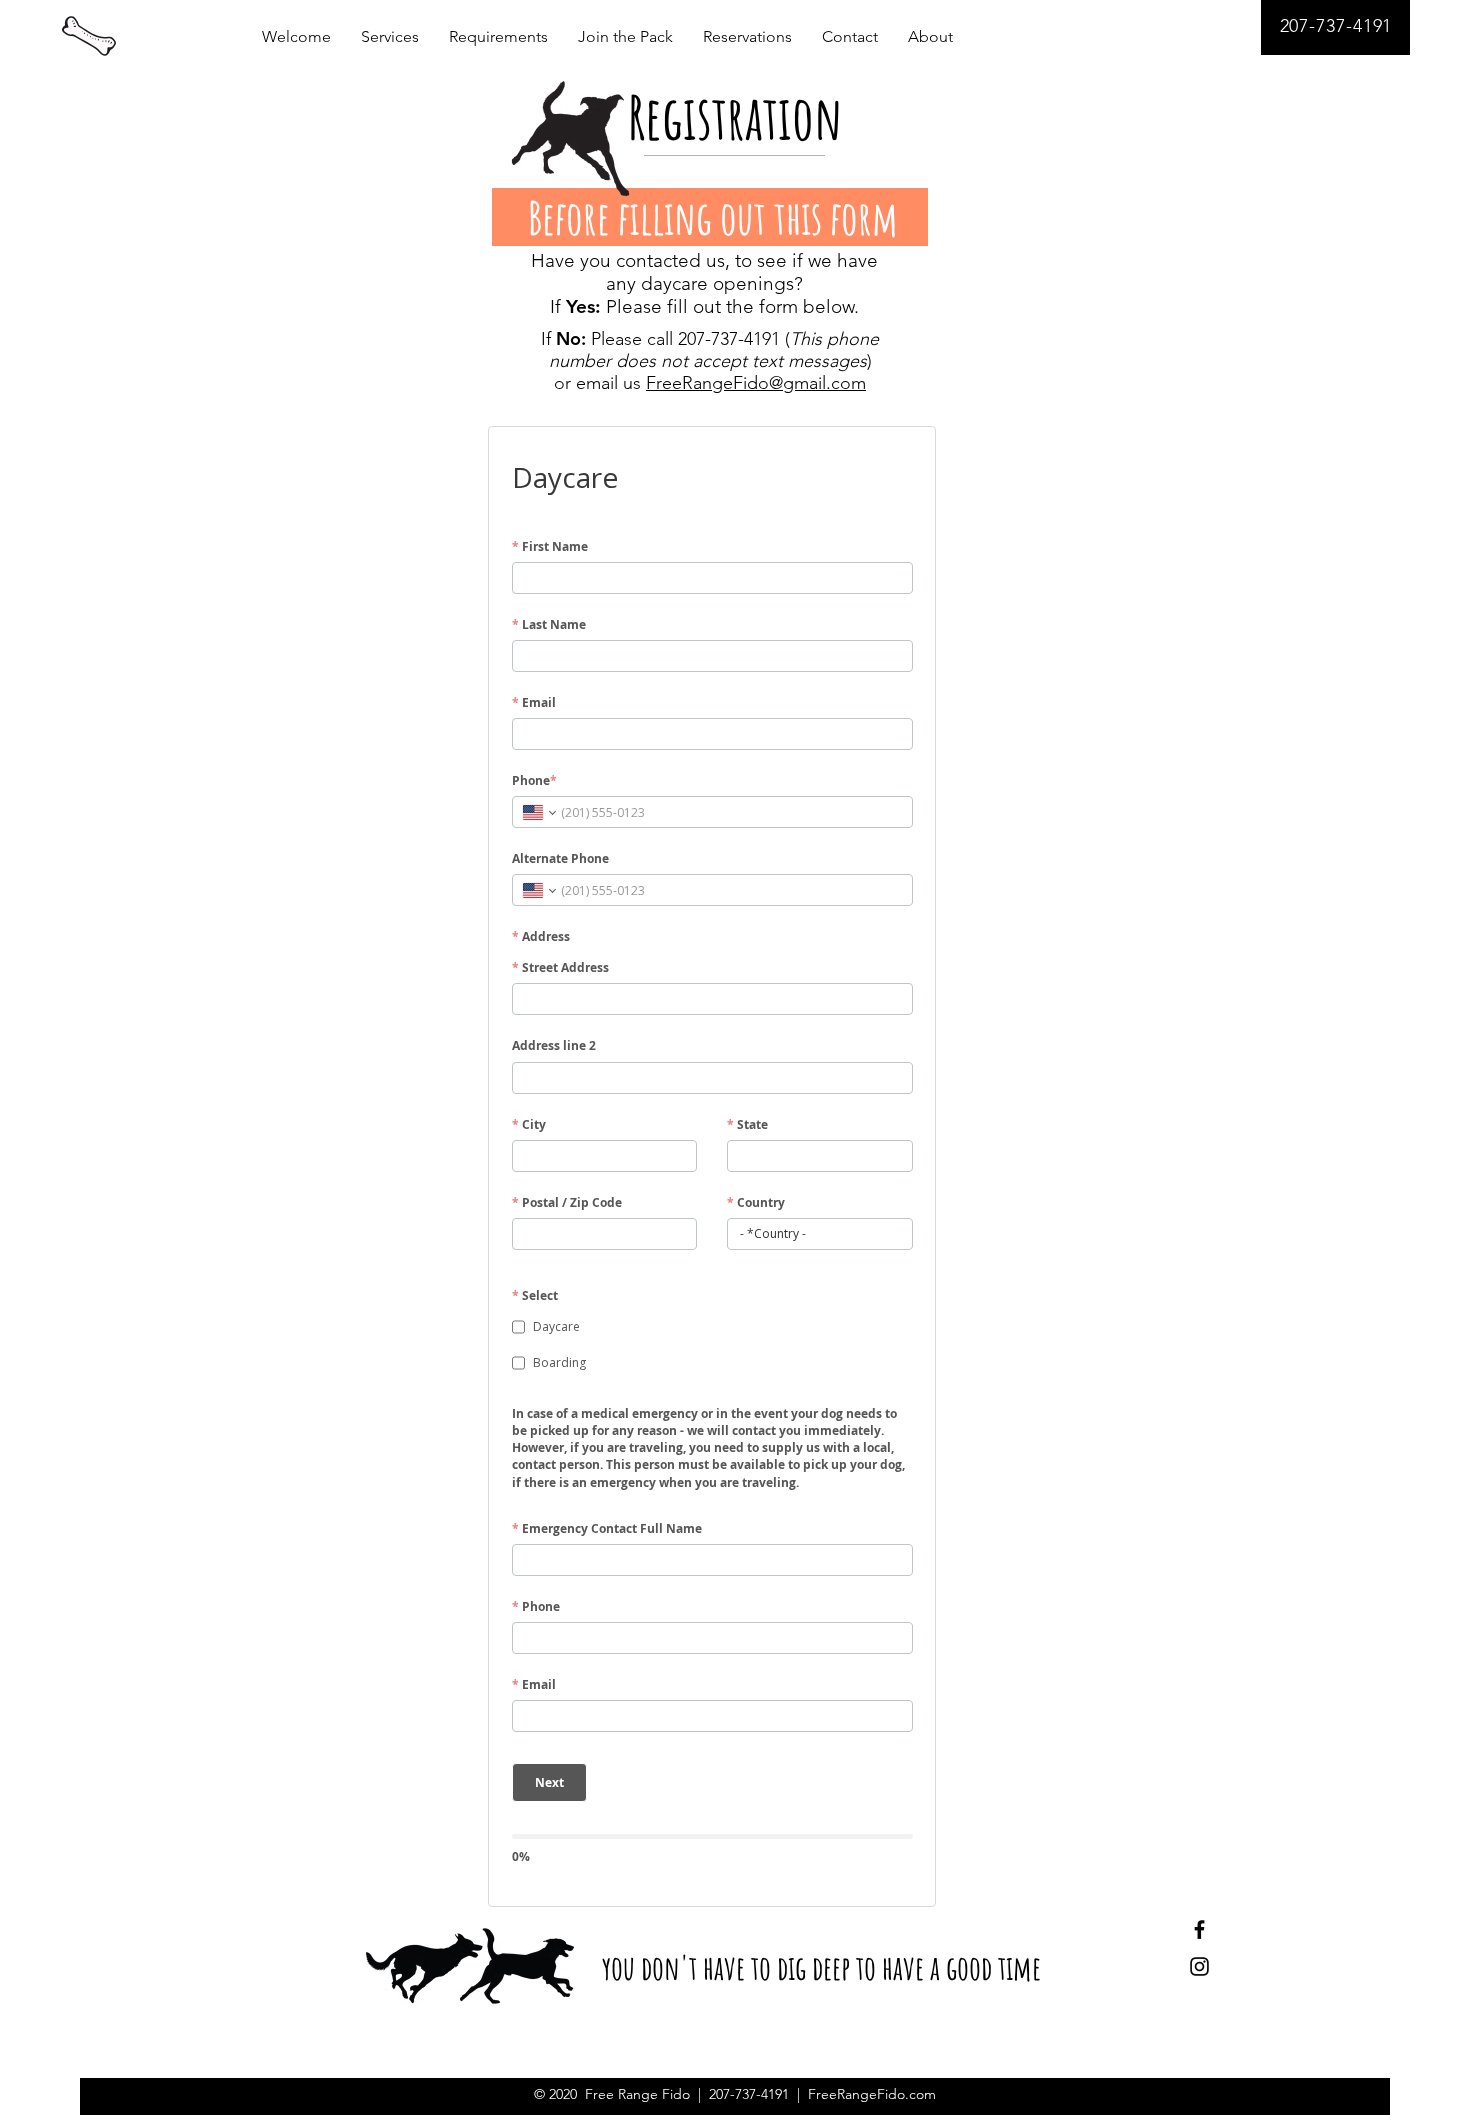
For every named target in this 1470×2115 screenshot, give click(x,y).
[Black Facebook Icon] (1199, 1929)
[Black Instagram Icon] (1199, 1966)
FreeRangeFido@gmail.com (756, 383)
